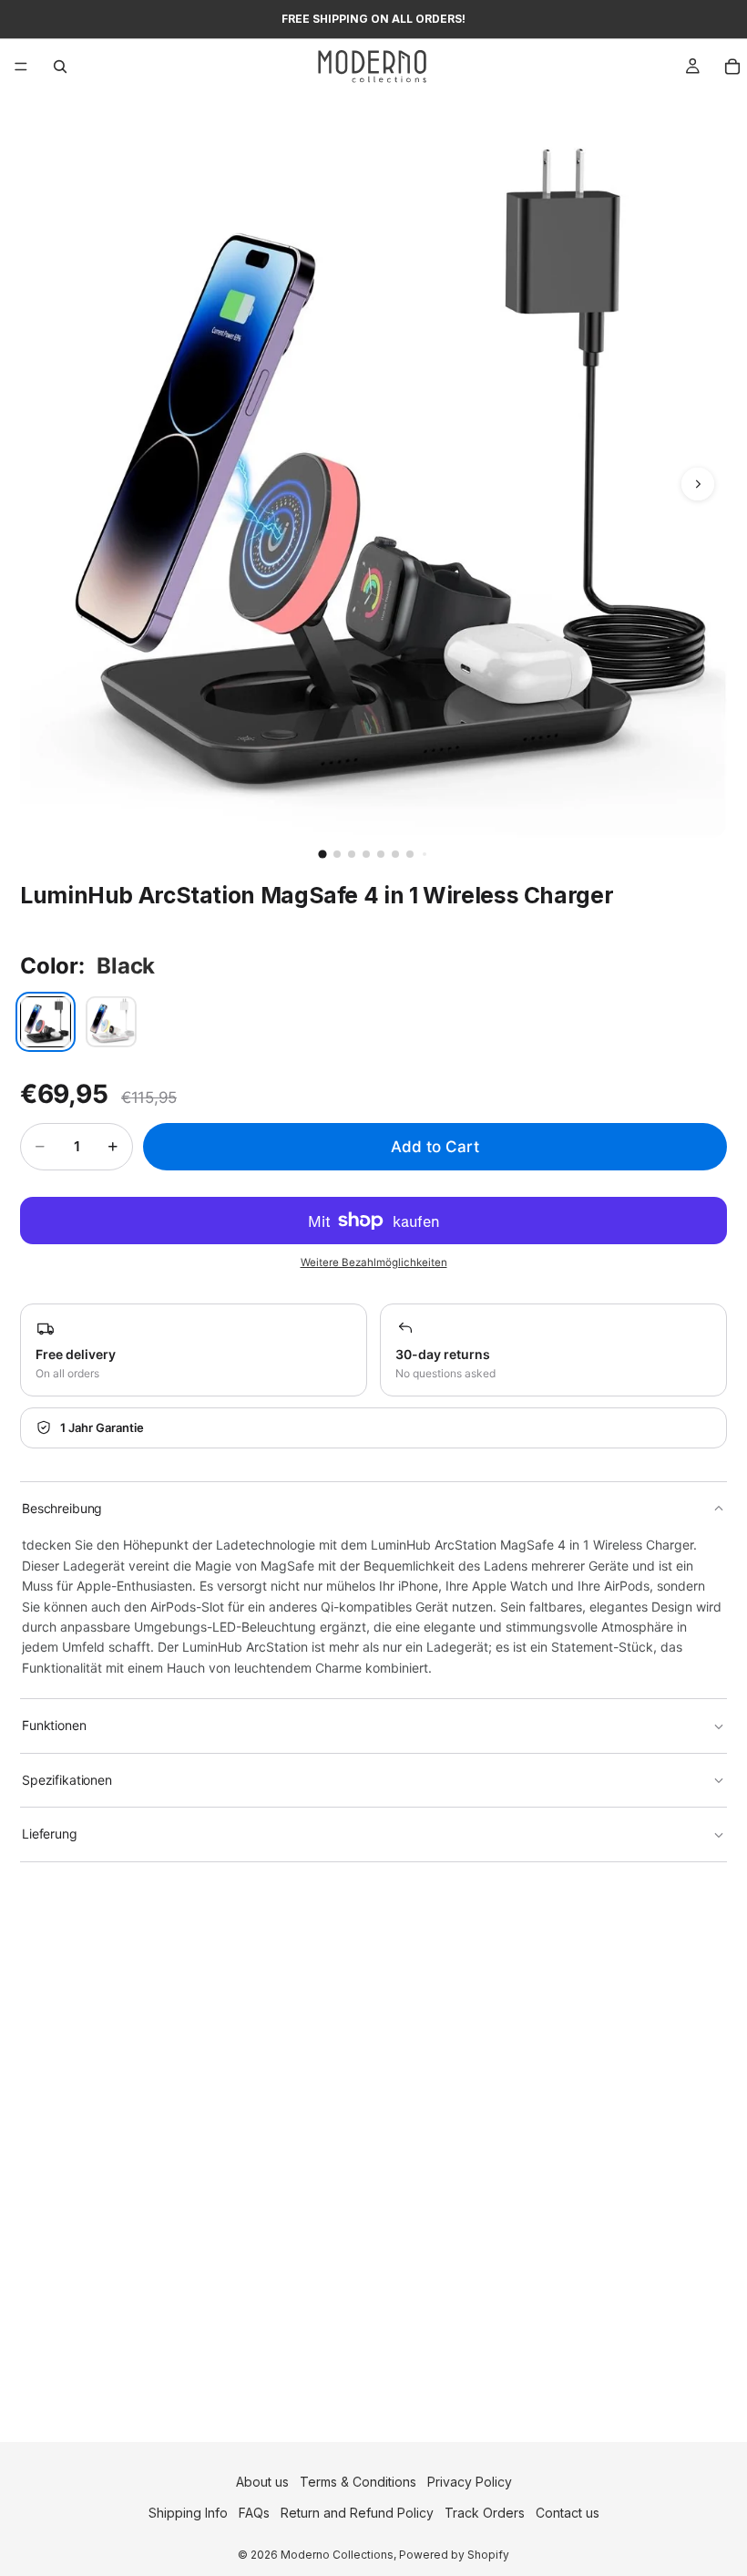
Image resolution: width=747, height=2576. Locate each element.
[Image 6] (395, 854)
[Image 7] (410, 854)
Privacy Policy (470, 2482)
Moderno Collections (337, 2555)
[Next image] (698, 484)
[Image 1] (322, 854)
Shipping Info (188, 2513)
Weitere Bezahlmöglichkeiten (374, 1262)
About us (262, 2482)
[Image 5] (381, 854)
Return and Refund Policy (357, 2513)
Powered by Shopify (454, 2555)
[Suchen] (60, 67)
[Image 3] (352, 854)
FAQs (254, 2513)
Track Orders (485, 2513)
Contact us (568, 2513)
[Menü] (21, 67)
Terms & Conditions (358, 2482)
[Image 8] (425, 854)
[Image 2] (337, 854)
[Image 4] (366, 854)
